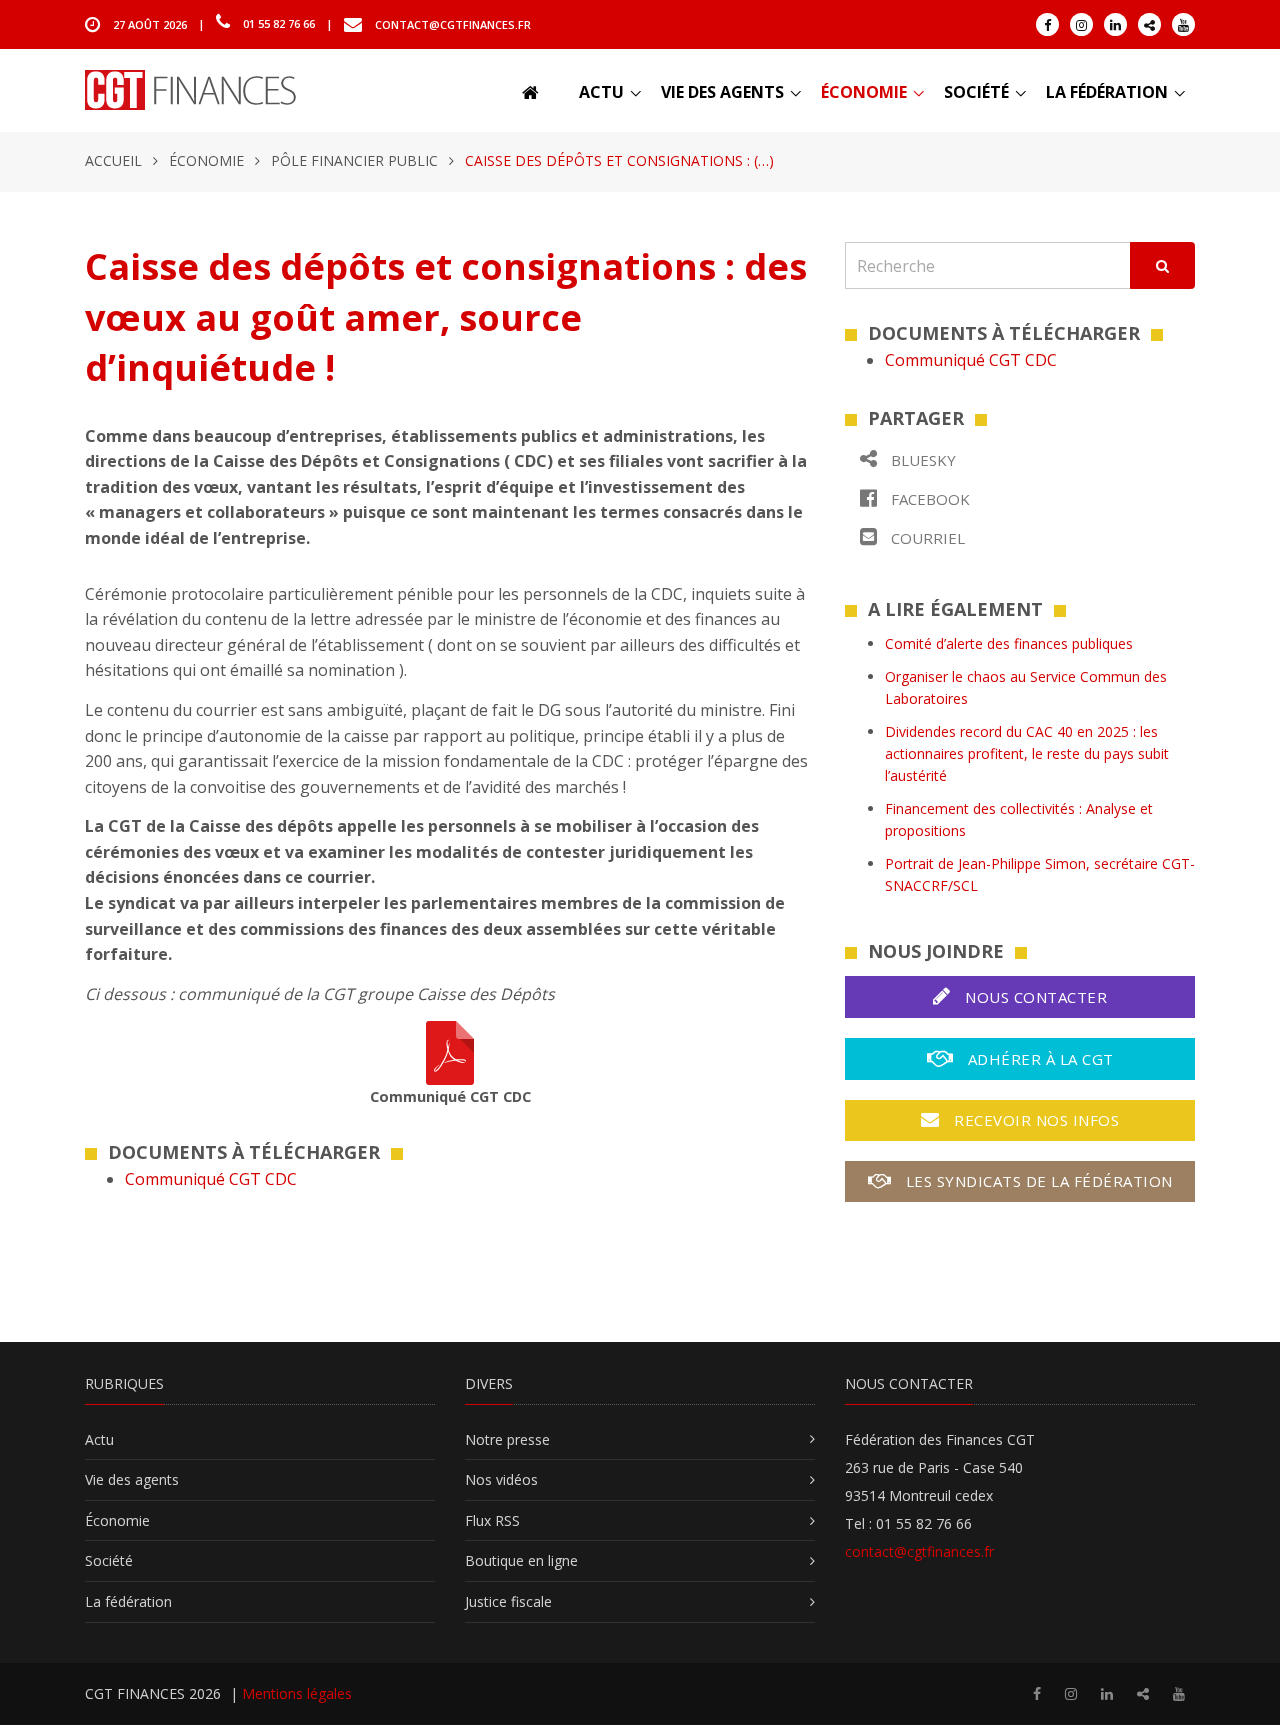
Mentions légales (297, 1693)
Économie (864, 92)
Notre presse (507, 1439)
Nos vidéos (501, 1479)
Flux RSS (492, 1520)
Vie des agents (722, 92)
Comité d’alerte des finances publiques (1009, 643)
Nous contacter (1034, 997)
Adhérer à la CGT (1038, 1059)
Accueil (113, 160)
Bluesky (921, 460)
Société (976, 92)
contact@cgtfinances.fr (453, 23)
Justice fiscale (508, 1601)
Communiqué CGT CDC (211, 1179)
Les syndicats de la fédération (1037, 1181)
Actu (601, 92)
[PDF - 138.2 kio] (450, 1052)
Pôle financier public (354, 160)
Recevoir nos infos (1035, 1120)
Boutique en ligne (521, 1560)
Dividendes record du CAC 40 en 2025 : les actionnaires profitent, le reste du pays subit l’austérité (1027, 754)
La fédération (1107, 92)
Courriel (926, 538)
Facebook (928, 499)
